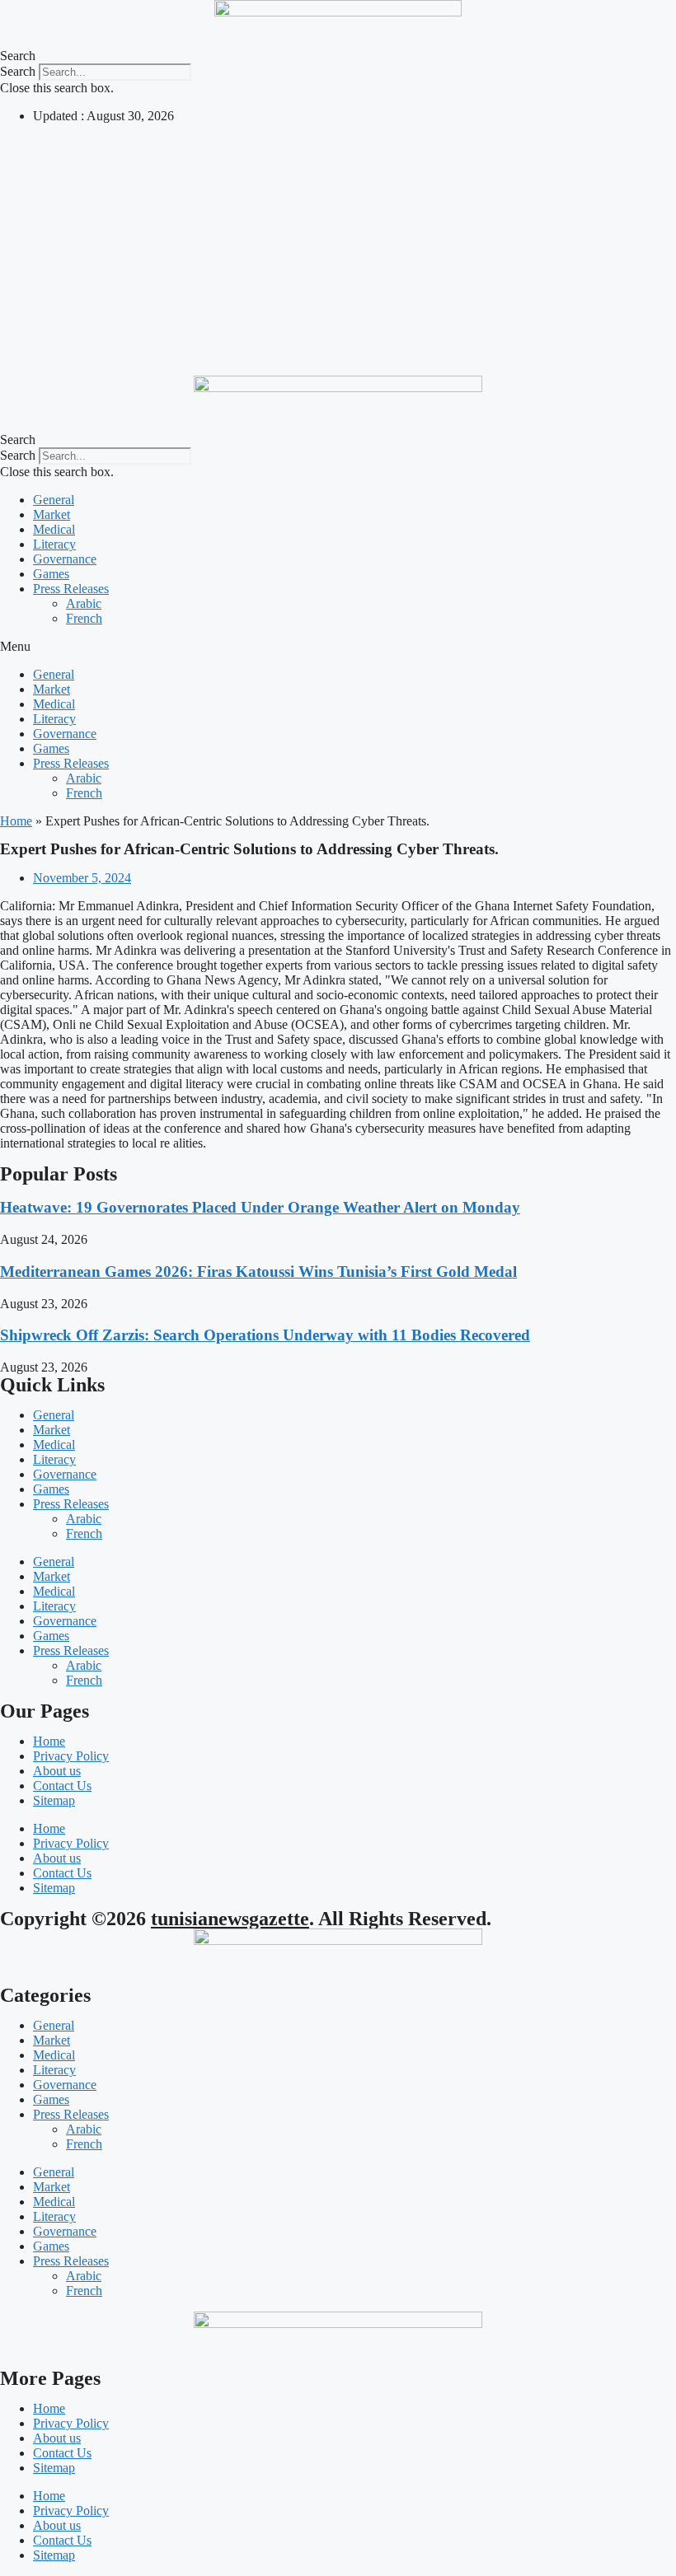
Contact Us (62, 1786)
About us (57, 1771)
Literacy (54, 544)
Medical (54, 529)
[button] (338, 56)
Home (16, 821)
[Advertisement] (338, 252)
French (84, 618)
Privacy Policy (71, 1756)
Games (51, 574)
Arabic (84, 603)
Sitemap (54, 1800)
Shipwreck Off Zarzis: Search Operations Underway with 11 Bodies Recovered (265, 1335)
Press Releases (71, 589)
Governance (65, 559)
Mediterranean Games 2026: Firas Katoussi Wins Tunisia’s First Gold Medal (258, 1272)
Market (52, 514)
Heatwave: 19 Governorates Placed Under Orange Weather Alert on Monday (260, 1207)
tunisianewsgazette (230, 1919)
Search (18, 71)
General (54, 500)
